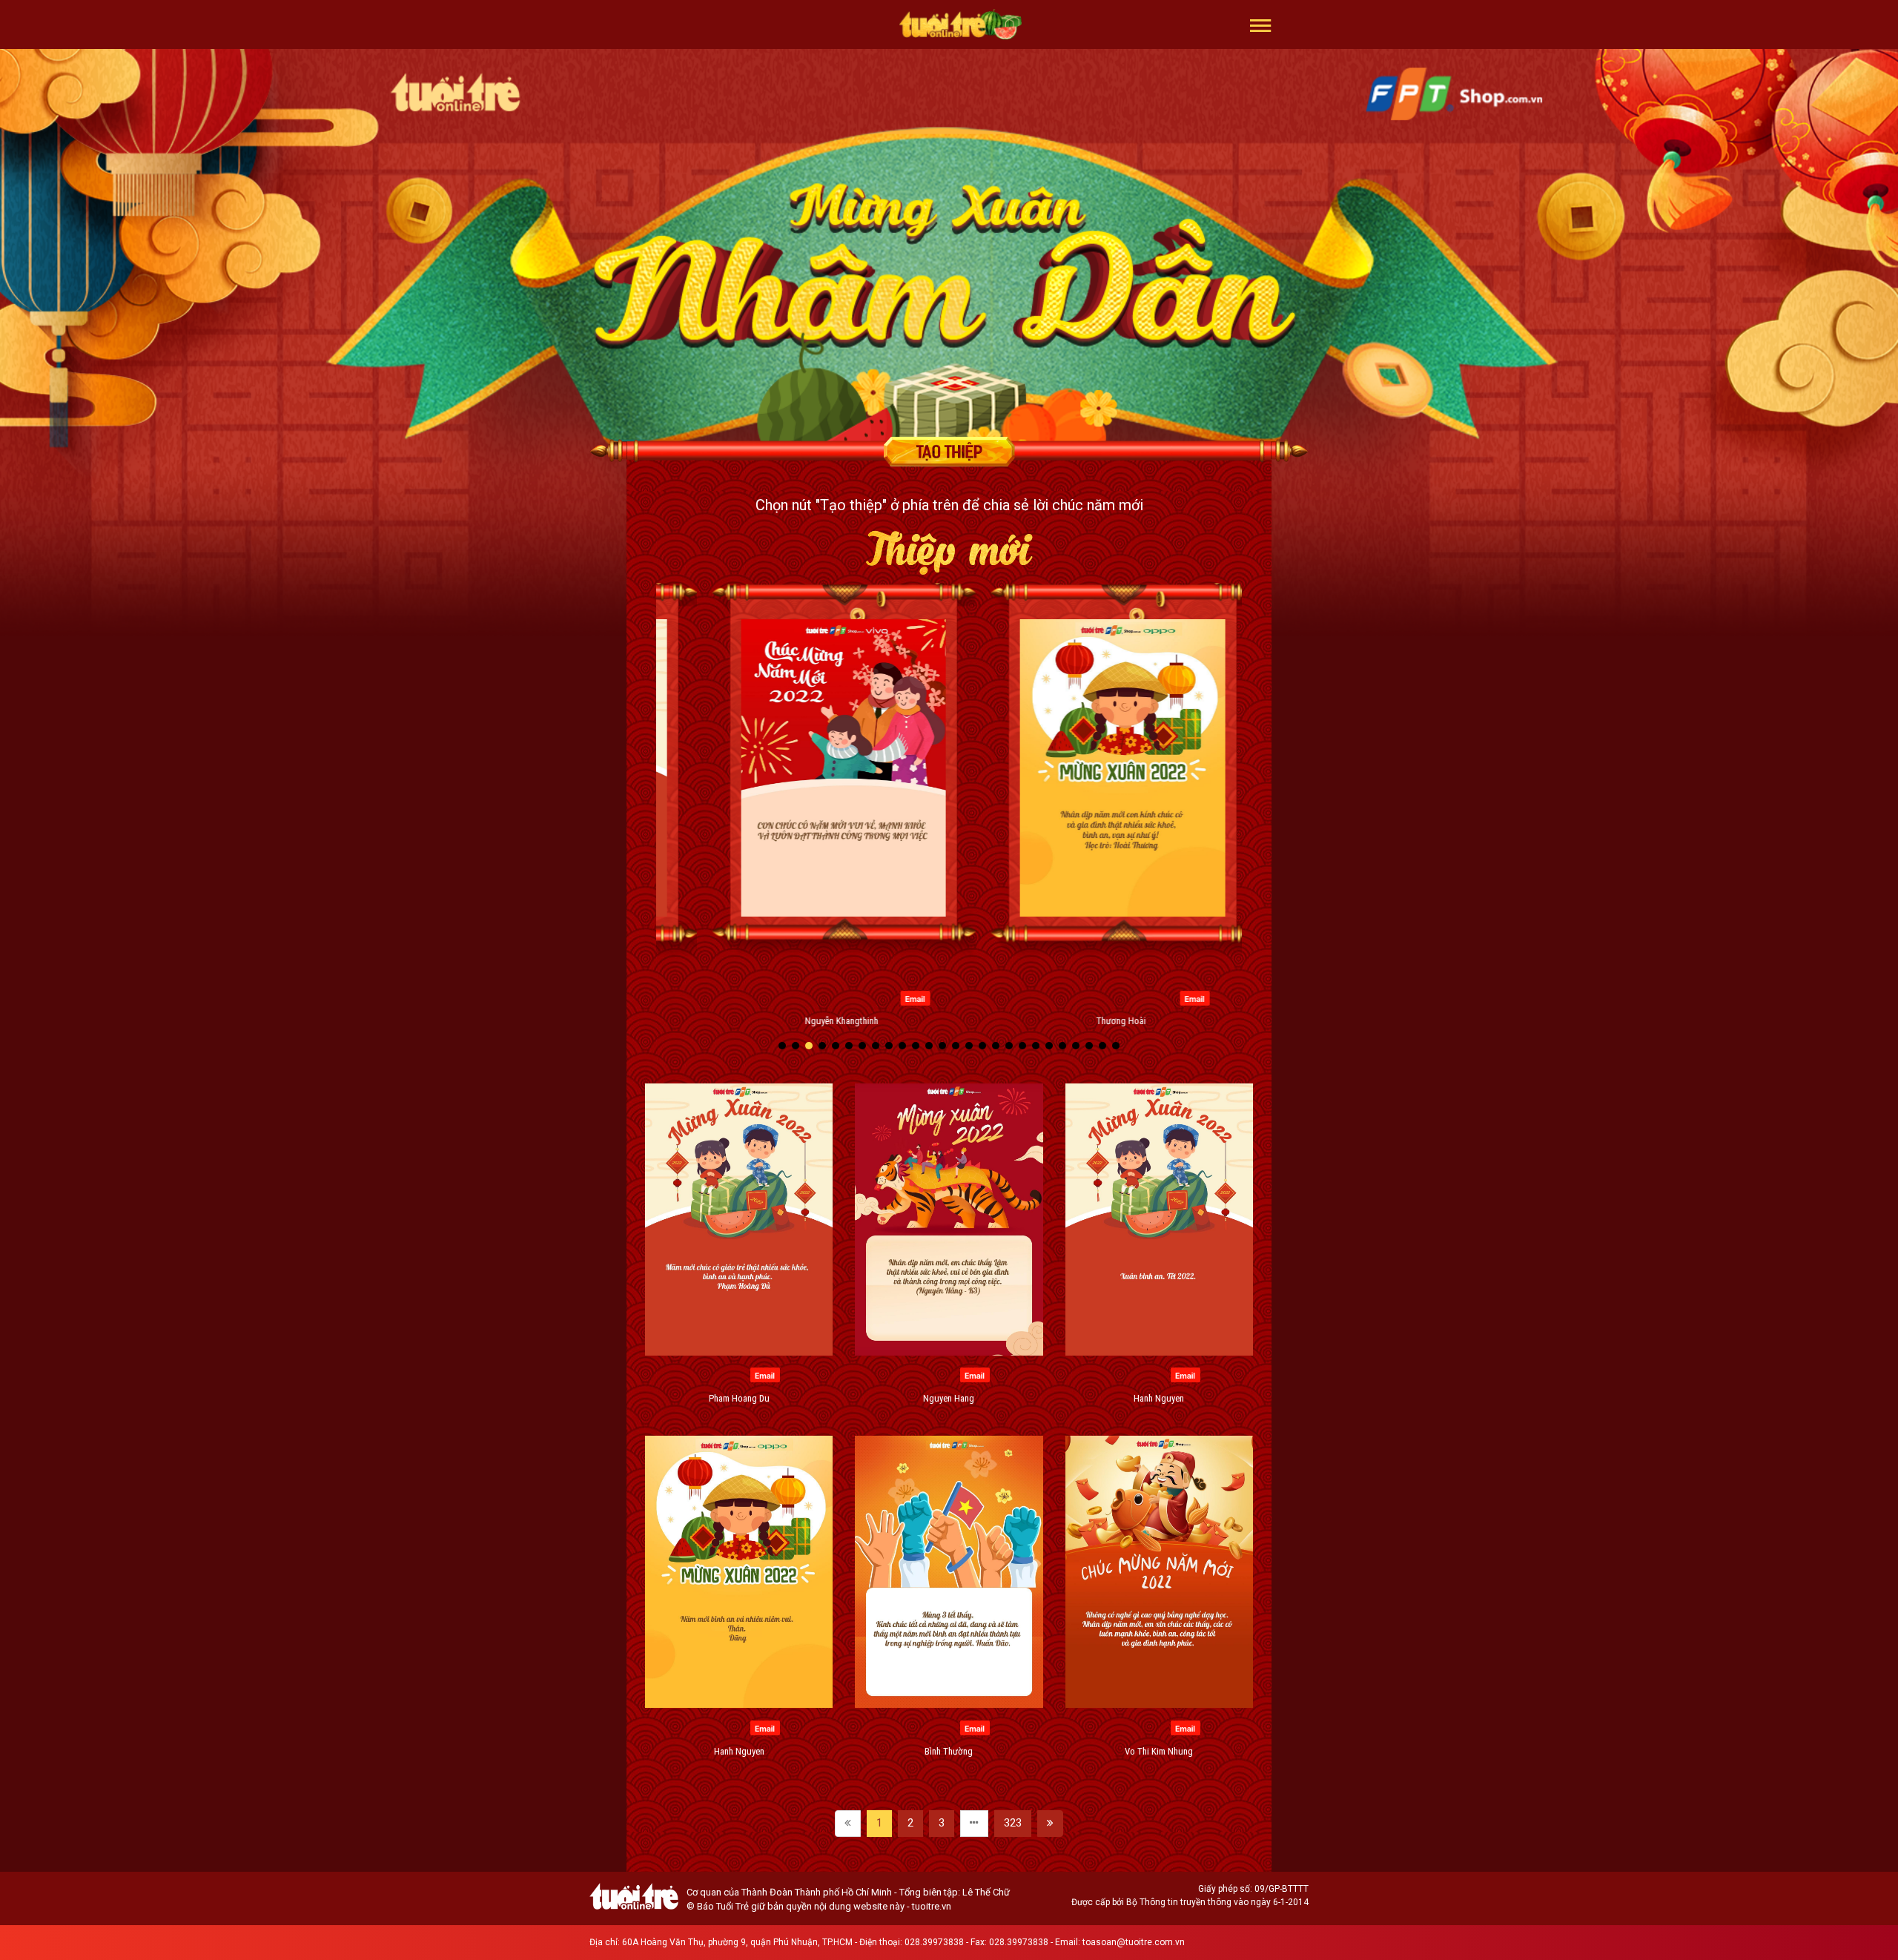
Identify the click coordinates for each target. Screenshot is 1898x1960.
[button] (1261, 24)
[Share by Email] (742, 997)
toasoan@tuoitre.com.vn (1134, 1942)
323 (1013, 1823)
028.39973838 (934, 1942)
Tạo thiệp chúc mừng (949, 452)
